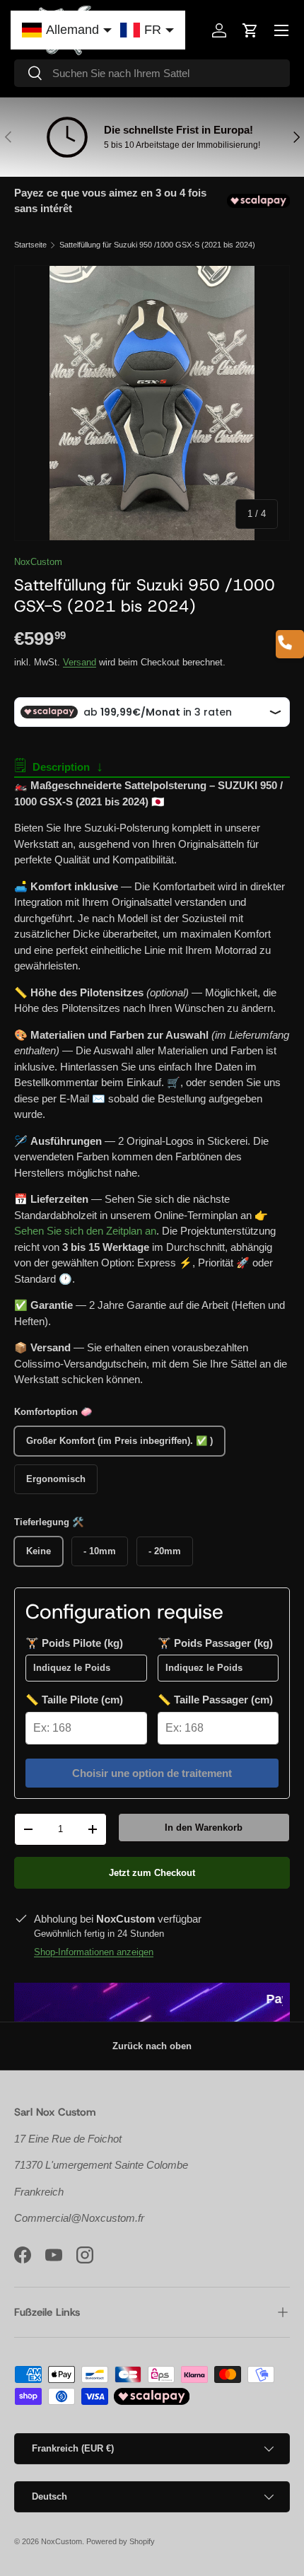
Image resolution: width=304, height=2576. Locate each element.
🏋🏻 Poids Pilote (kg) (74, 1643)
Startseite (30, 245)
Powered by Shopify (121, 2541)
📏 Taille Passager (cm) (215, 1700)
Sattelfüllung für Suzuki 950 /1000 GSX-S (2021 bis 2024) (157, 245)
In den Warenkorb (204, 1828)
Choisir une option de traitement (152, 1773)
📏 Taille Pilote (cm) (74, 1700)
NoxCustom (38, 562)
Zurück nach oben (152, 2046)
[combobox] (152, 73)
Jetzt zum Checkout (152, 1873)
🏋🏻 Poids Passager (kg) (215, 1643)
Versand (80, 662)
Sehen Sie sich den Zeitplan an (85, 1231)
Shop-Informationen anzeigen (94, 1952)
